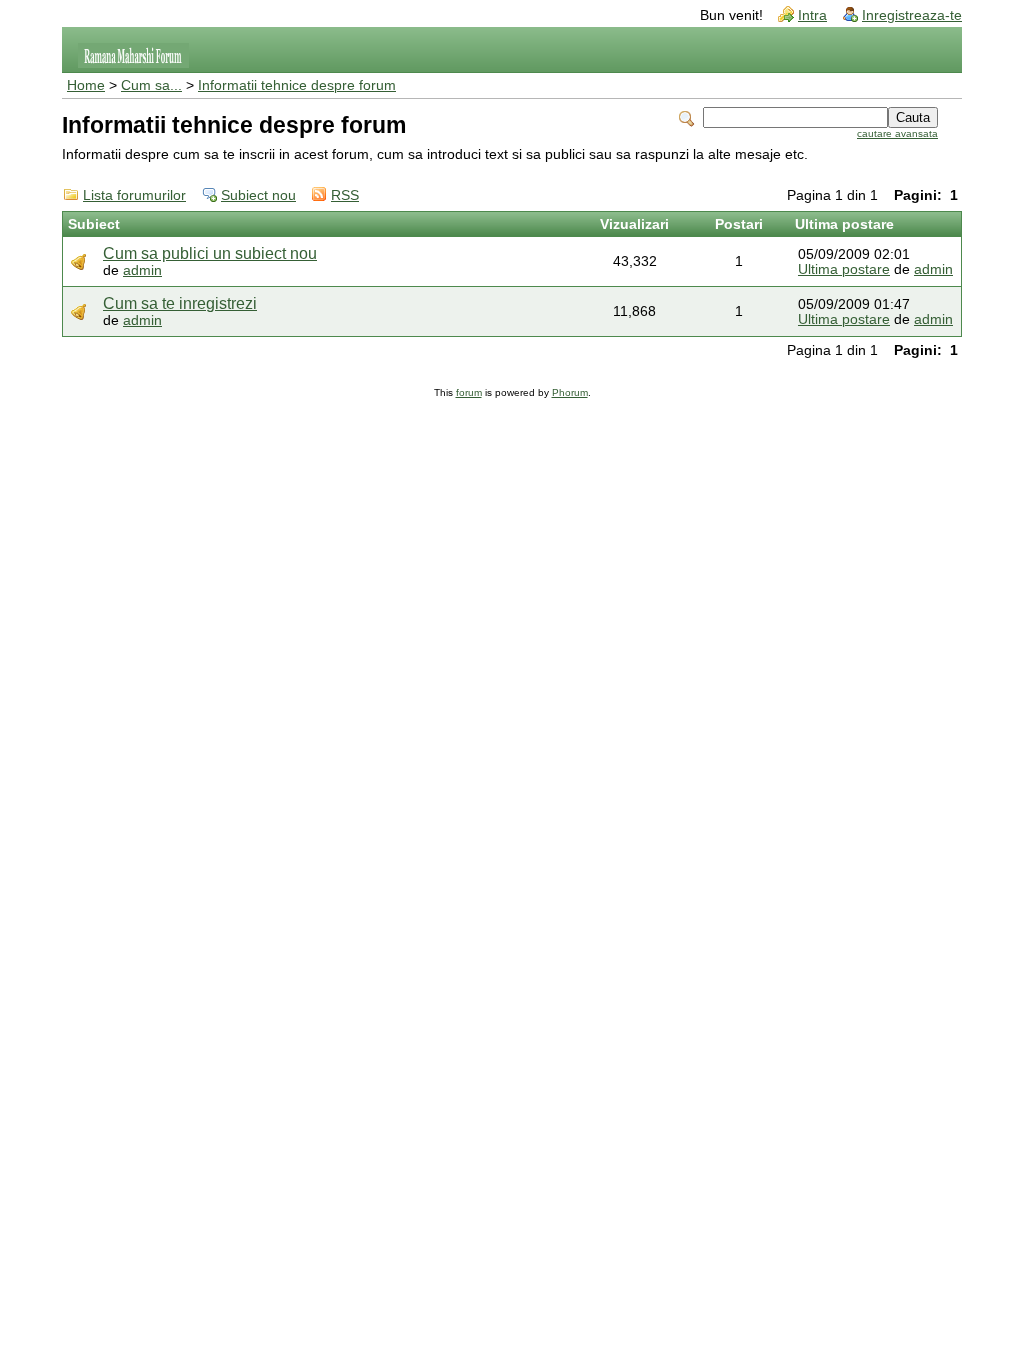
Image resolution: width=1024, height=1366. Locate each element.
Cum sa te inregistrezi (180, 303)
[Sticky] (79, 261)
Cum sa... (151, 85)
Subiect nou (258, 195)
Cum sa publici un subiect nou (210, 253)
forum (469, 392)
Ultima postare (844, 269)
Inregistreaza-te (912, 15)
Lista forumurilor (134, 195)
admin (142, 270)
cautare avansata (897, 133)
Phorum (570, 392)
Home (86, 85)
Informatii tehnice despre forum (297, 85)
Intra (812, 15)
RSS (345, 195)
